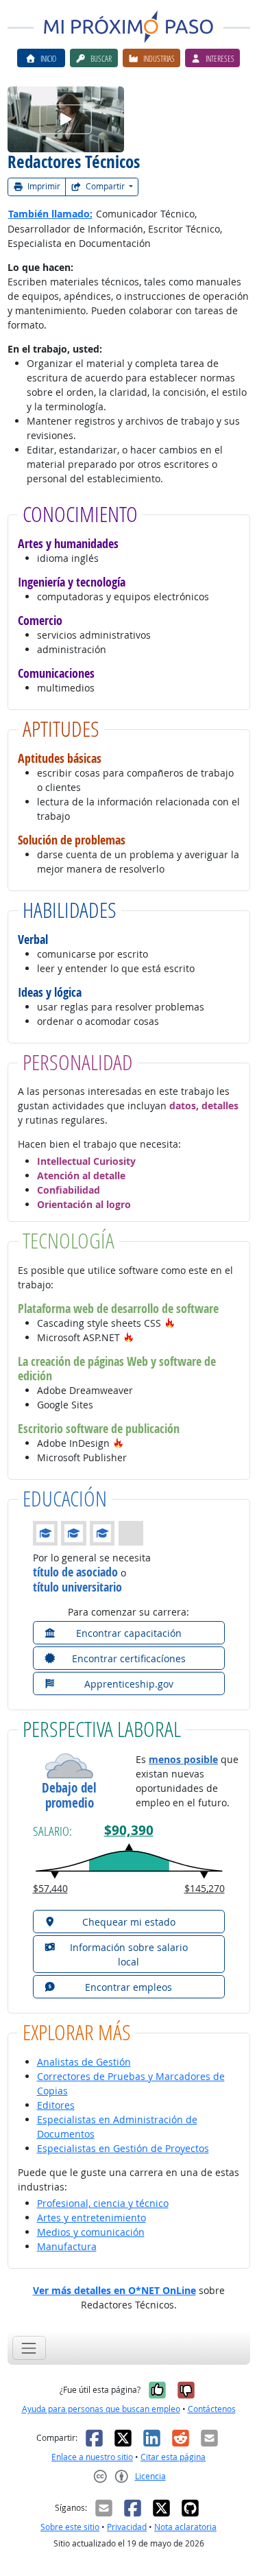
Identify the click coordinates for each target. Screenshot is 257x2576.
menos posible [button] (183, 1759)
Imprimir (43, 186)
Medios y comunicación (91, 2232)
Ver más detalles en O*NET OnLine (114, 2290)
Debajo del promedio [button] (69, 1796)
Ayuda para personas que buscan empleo (101, 2409)
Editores (56, 2105)
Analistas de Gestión (84, 2062)
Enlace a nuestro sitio (92, 2457)
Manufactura (67, 2246)
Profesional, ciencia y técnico (103, 2203)
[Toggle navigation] (29, 2348)
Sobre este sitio (70, 2527)
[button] (170, 1323)
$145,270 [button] (205, 1888)
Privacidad (127, 2527)
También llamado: (50, 214)
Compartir (105, 186)
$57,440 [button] (50, 1888)
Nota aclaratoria (185, 2527)
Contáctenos (212, 2409)
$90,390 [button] (129, 1830)
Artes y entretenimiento (91, 2218)
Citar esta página (173, 2457)
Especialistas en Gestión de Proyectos (123, 2148)
